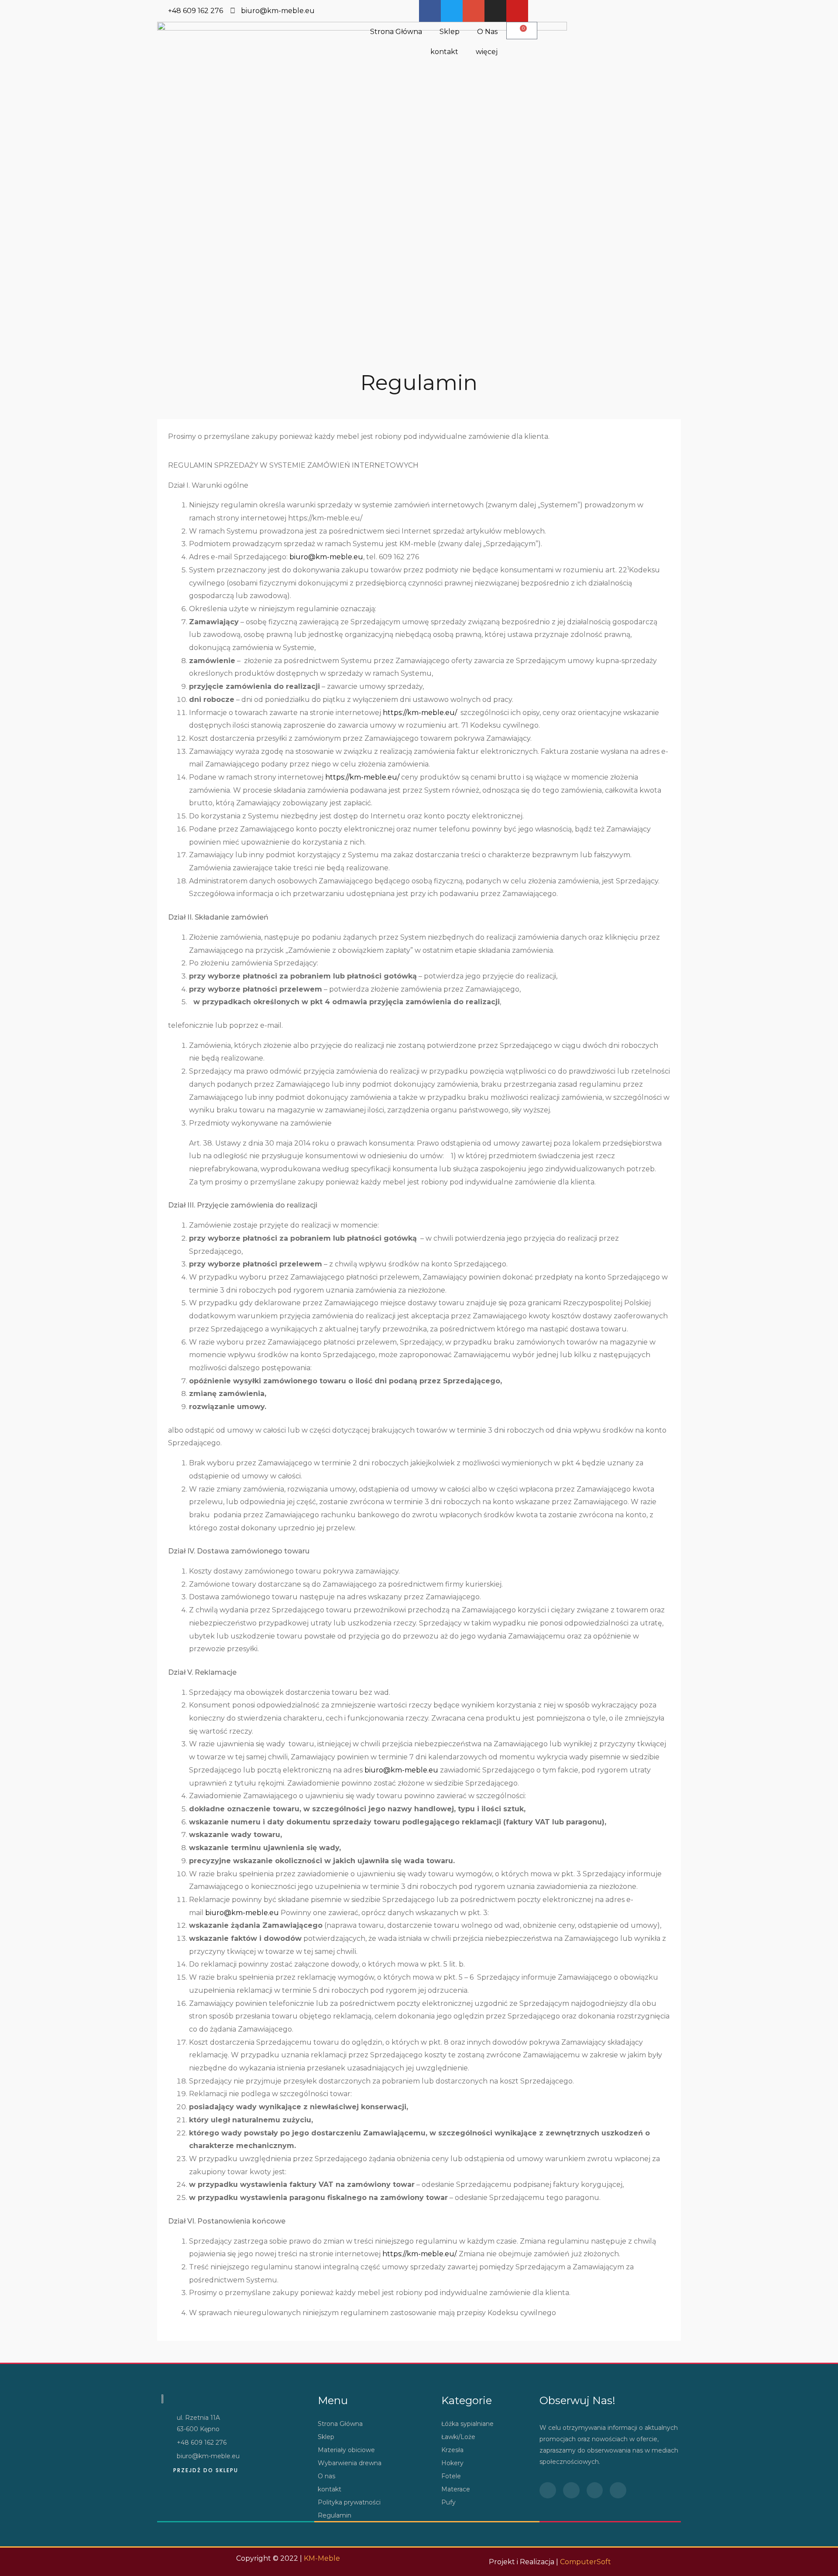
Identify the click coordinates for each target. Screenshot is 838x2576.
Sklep (450, 32)
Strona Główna (396, 32)
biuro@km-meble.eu (326, 557)
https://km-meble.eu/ (420, 713)
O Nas (487, 32)
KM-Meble (322, 2558)
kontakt (444, 52)
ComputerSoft (586, 2562)
